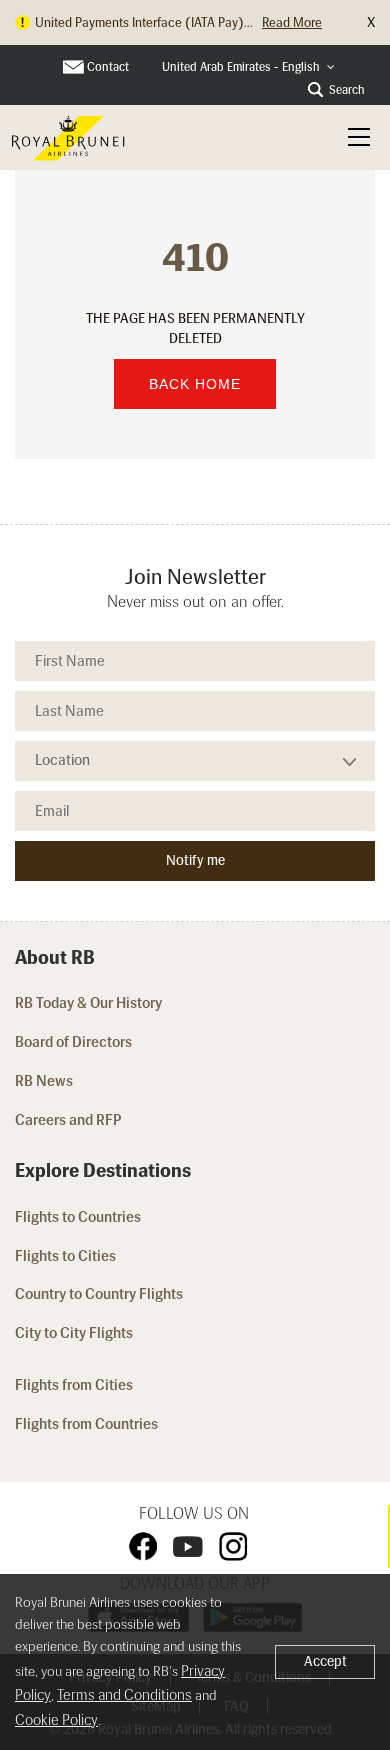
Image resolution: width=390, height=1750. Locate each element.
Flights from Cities (74, 1385)
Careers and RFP (68, 1120)
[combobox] (248, 67)
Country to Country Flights (100, 1294)
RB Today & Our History (88, 1003)
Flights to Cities (65, 1256)
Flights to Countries (78, 1217)
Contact (108, 67)
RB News (44, 1081)
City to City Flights (75, 1333)
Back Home (195, 384)
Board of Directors (73, 1042)
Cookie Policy (56, 1720)
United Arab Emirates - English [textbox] (241, 67)
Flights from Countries (86, 1424)
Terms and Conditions (124, 1695)
